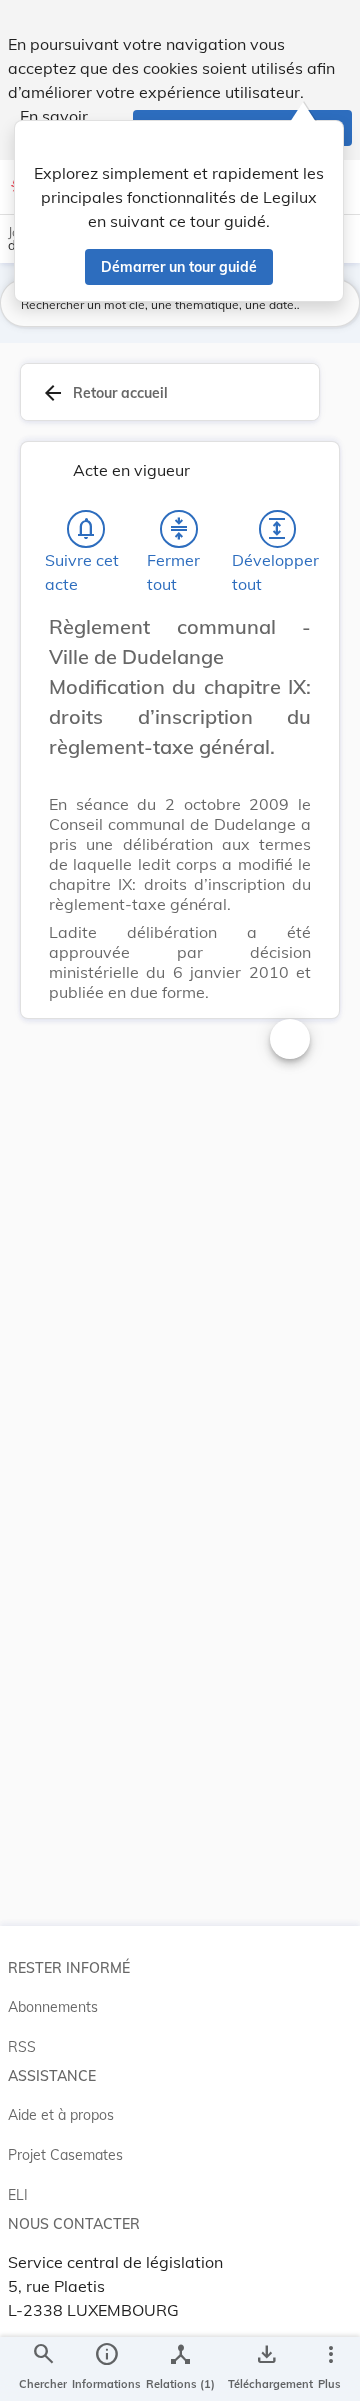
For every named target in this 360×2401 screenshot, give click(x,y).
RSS (22, 2047)
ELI (18, 2195)
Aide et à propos (61, 2115)
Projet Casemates (65, 2155)
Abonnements (53, 2007)
